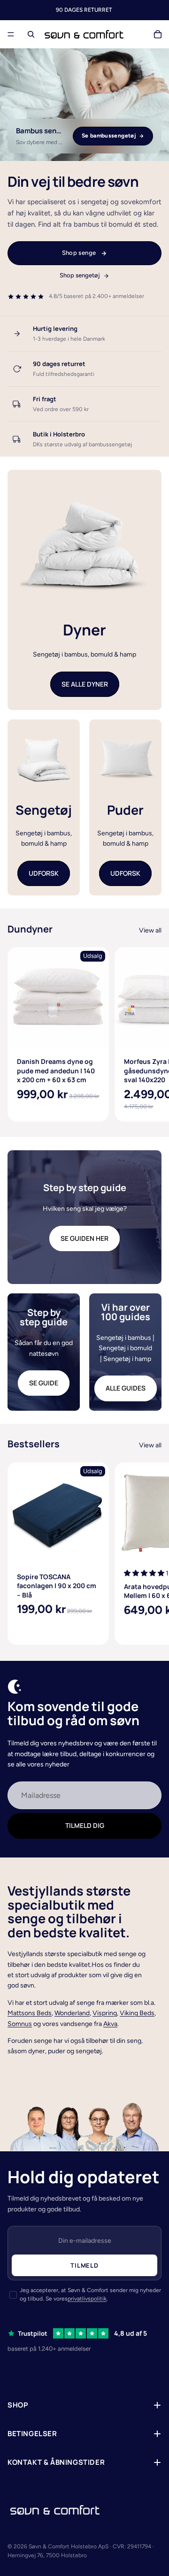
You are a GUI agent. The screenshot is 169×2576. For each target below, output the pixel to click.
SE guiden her (84, 1238)
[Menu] (11, 34)
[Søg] (31, 34)
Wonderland (72, 2013)
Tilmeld (84, 2265)
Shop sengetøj (80, 275)
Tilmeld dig (85, 1825)
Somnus (20, 2024)
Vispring (105, 2013)
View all (150, 930)
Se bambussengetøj (109, 136)
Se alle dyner (85, 684)
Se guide (44, 1383)
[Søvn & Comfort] (55, 2510)
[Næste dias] (151, 1034)
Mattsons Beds (30, 2013)
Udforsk (44, 873)
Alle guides (126, 1388)
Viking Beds (137, 2013)
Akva (110, 2024)
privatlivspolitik (87, 2299)
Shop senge (79, 253)
